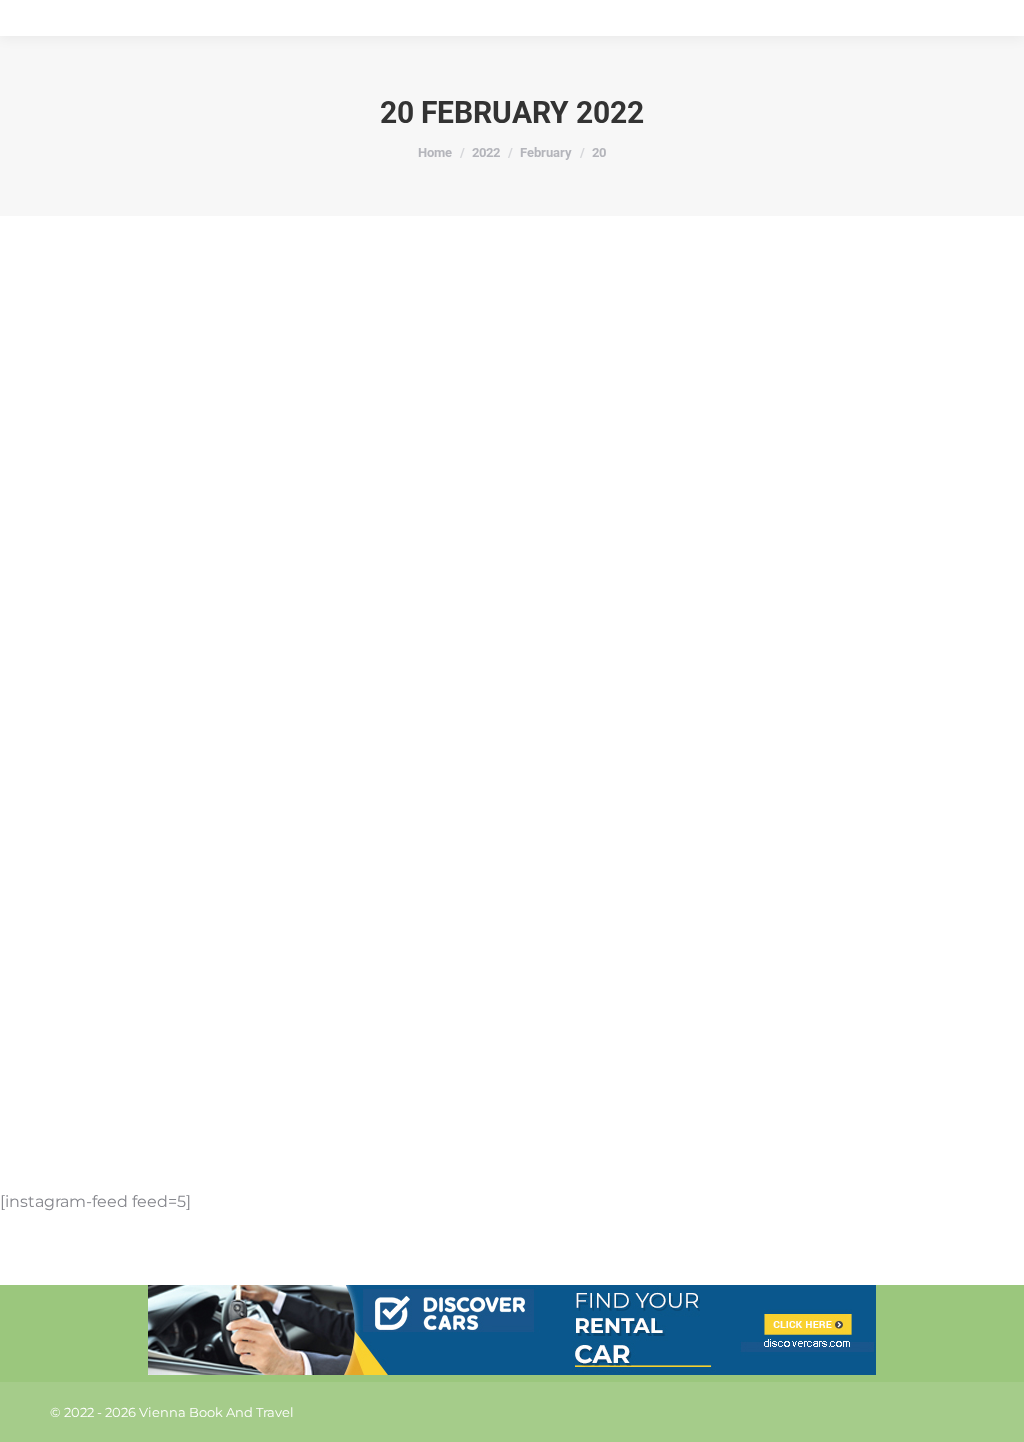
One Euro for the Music (177, 1039)
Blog (142, 1073)
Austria (98, 1073)
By (199, 1073)
